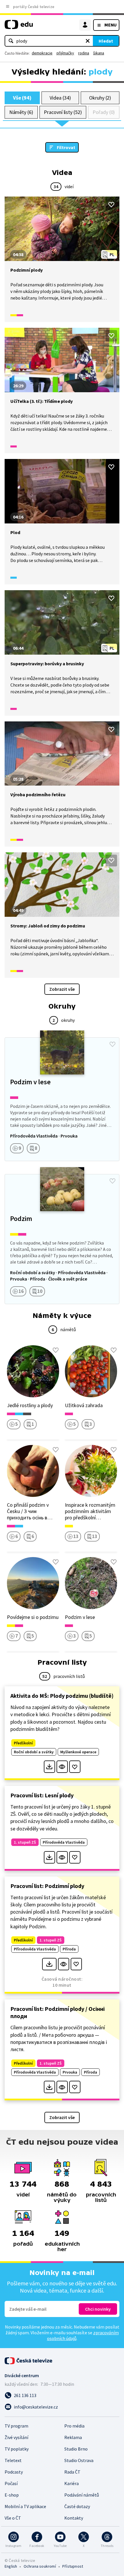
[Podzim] (62, 1239)
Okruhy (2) (100, 98)
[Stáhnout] (49, 1767)
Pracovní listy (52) (63, 112)
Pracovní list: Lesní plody (42, 1795)
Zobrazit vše (62, 989)
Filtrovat (66, 147)
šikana (99, 53)
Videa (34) (60, 98)
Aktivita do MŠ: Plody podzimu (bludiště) (62, 1696)
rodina (84, 53)
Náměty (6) (21, 112)
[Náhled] (62, 1767)
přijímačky (65, 53)
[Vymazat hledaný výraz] (88, 41)
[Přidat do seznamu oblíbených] (111, 205)
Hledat (106, 41)
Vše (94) (22, 98)
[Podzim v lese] (62, 1099)
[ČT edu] (19, 27)
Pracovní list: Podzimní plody (47, 1886)
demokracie (42, 53)
